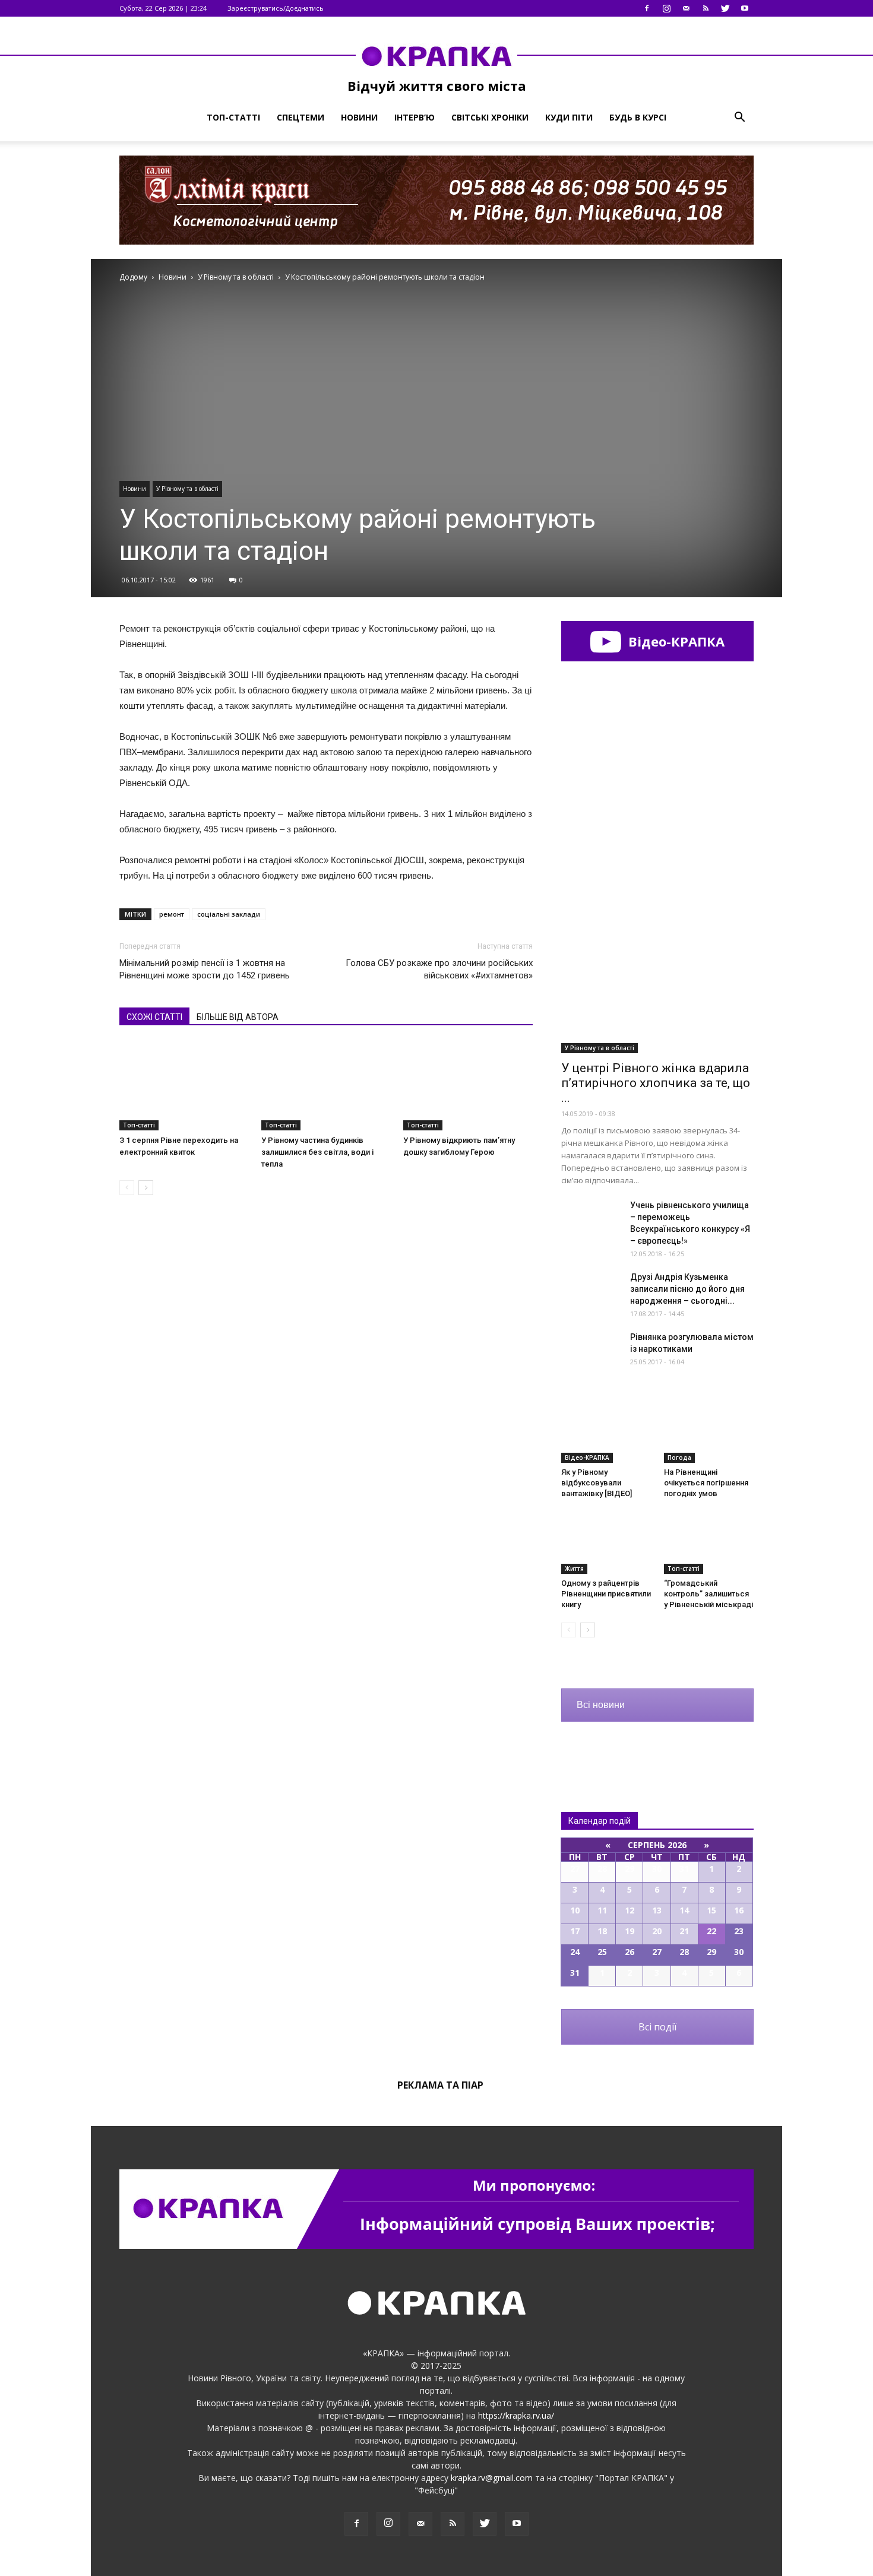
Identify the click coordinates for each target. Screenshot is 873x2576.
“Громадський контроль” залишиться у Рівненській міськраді (708, 1594)
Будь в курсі (638, 117)
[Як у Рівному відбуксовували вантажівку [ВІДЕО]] (606, 1432)
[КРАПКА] (436, 56)
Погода (679, 1457)
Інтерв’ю (415, 117)
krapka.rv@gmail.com (492, 2478)
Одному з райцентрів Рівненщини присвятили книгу (606, 1594)
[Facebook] (647, 8)
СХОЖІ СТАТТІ (154, 1017)
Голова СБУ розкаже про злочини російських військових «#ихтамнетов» (439, 969)
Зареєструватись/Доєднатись (276, 8)
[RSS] (706, 8)
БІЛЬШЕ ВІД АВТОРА (238, 1017)
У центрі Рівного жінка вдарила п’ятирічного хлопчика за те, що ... (656, 1083)
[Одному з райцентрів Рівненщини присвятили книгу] (606, 1543)
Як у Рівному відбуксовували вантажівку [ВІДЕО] (597, 1483)
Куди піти (569, 117)
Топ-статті (233, 117)
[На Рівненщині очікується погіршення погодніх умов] (709, 1432)
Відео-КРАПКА (675, 641)
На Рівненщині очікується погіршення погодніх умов (706, 1483)
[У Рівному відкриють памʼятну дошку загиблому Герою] (468, 1086)
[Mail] (686, 8)
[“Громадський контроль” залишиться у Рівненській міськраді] (709, 1543)
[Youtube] (745, 8)
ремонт (172, 914)
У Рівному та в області (187, 489)
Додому (133, 277)
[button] (739, 118)
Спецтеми (301, 117)
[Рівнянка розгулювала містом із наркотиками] (591, 1352)
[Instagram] (666, 8)
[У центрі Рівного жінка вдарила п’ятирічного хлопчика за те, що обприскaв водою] (657, 983)
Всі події (657, 2027)
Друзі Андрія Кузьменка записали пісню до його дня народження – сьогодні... (687, 1289)
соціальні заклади (229, 914)
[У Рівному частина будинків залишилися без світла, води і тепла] (326, 1086)
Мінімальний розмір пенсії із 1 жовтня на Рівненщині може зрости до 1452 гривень (205, 969)
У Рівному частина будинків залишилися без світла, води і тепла (317, 1152)
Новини (359, 117)
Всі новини (601, 1705)
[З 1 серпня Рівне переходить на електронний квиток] (184, 1086)
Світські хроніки (490, 117)
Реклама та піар (440, 2085)
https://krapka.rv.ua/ (516, 2415)
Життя (574, 1569)
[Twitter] (725, 8)
